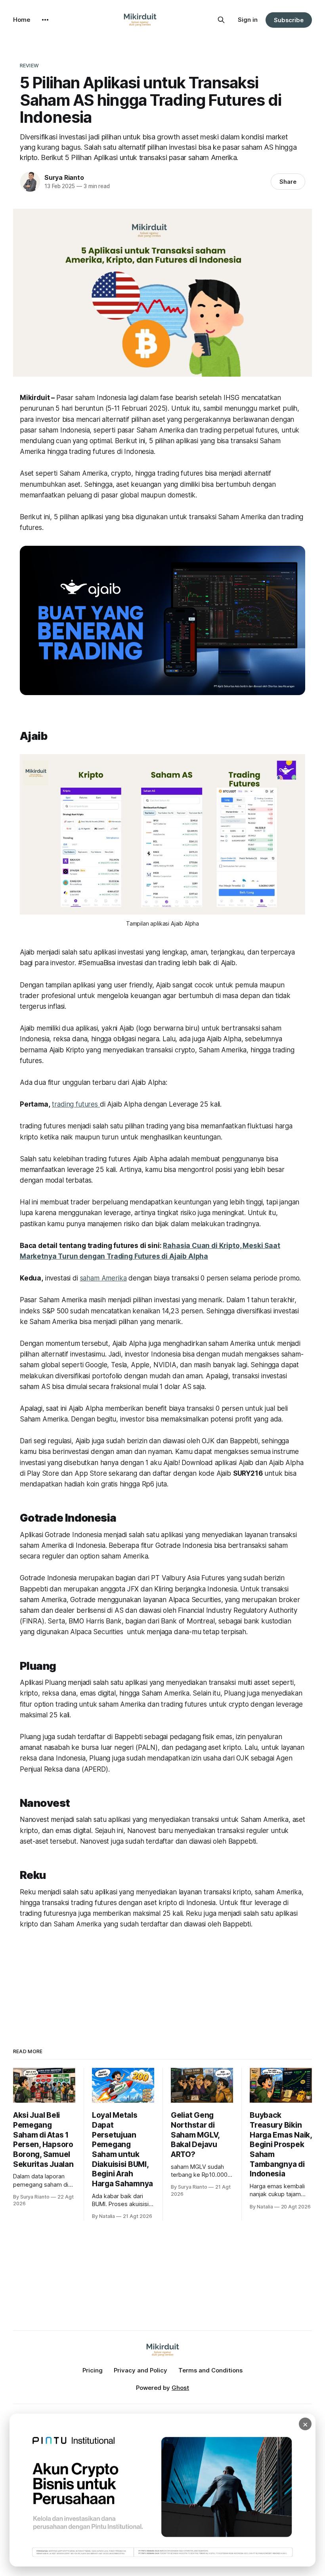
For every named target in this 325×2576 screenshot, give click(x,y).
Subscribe (289, 20)
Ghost (180, 2388)
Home (22, 20)
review (29, 65)
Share (288, 182)
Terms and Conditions (210, 2370)
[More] (45, 20)
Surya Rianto (64, 177)
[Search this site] (221, 20)
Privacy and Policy (141, 2370)
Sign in (248, 20)
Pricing (93, 2370)
